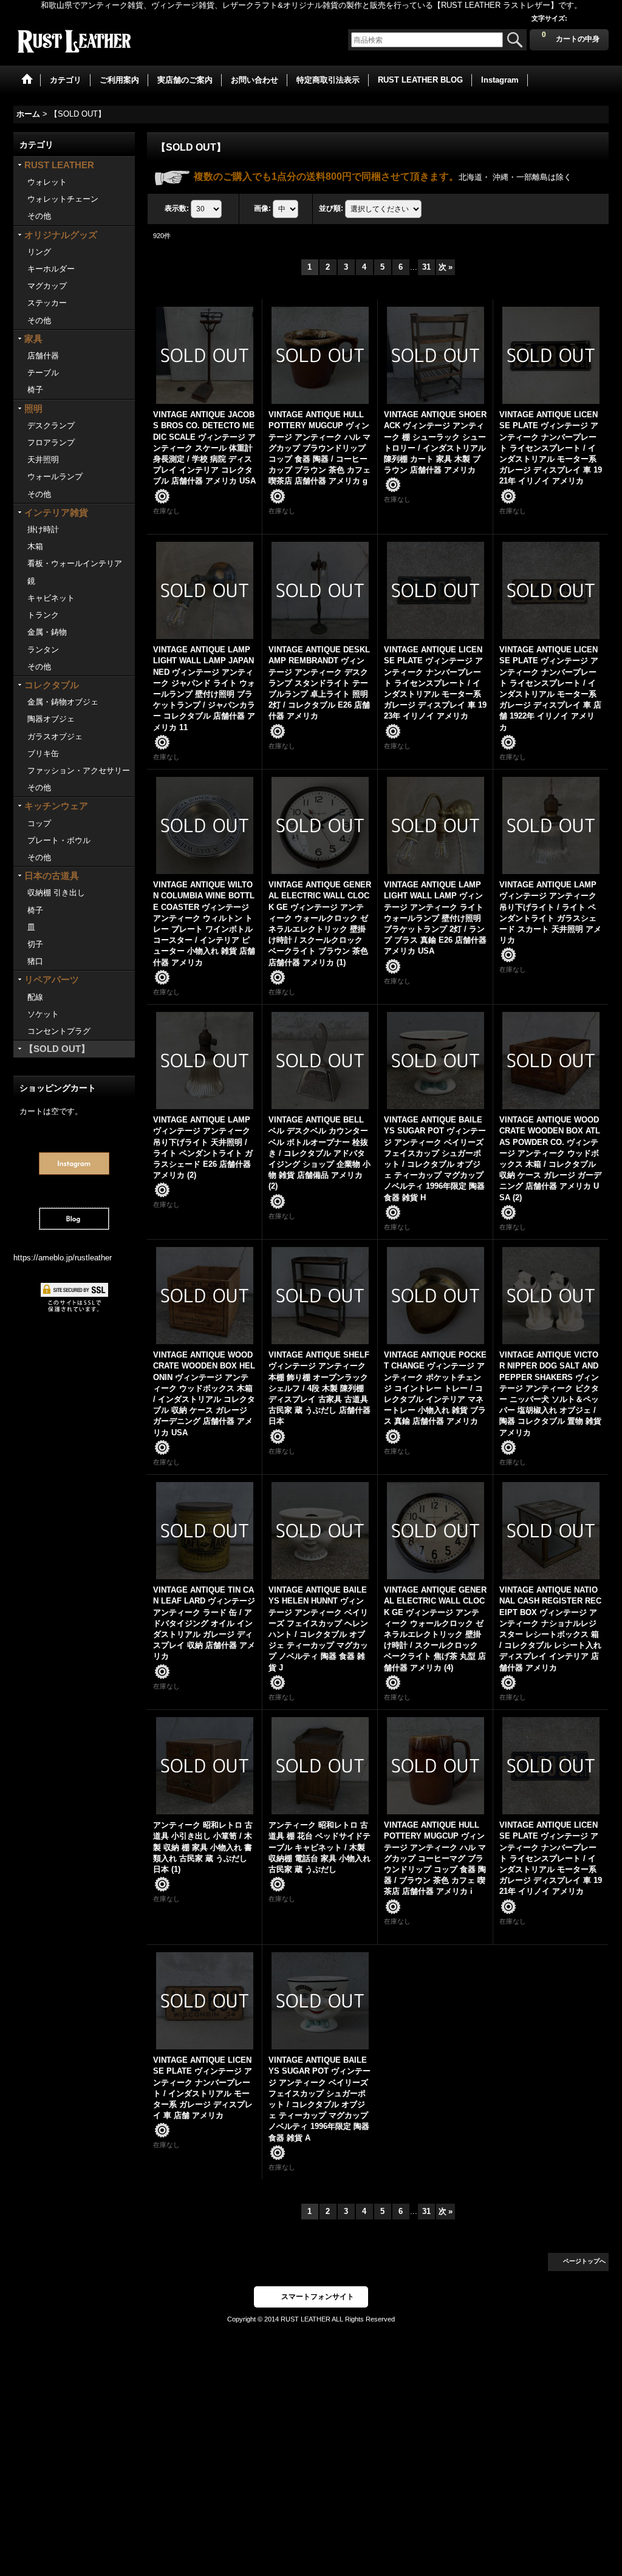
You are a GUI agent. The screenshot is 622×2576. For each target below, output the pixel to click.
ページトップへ (584, 2261)
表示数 (177, 208)
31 (426, 267)
